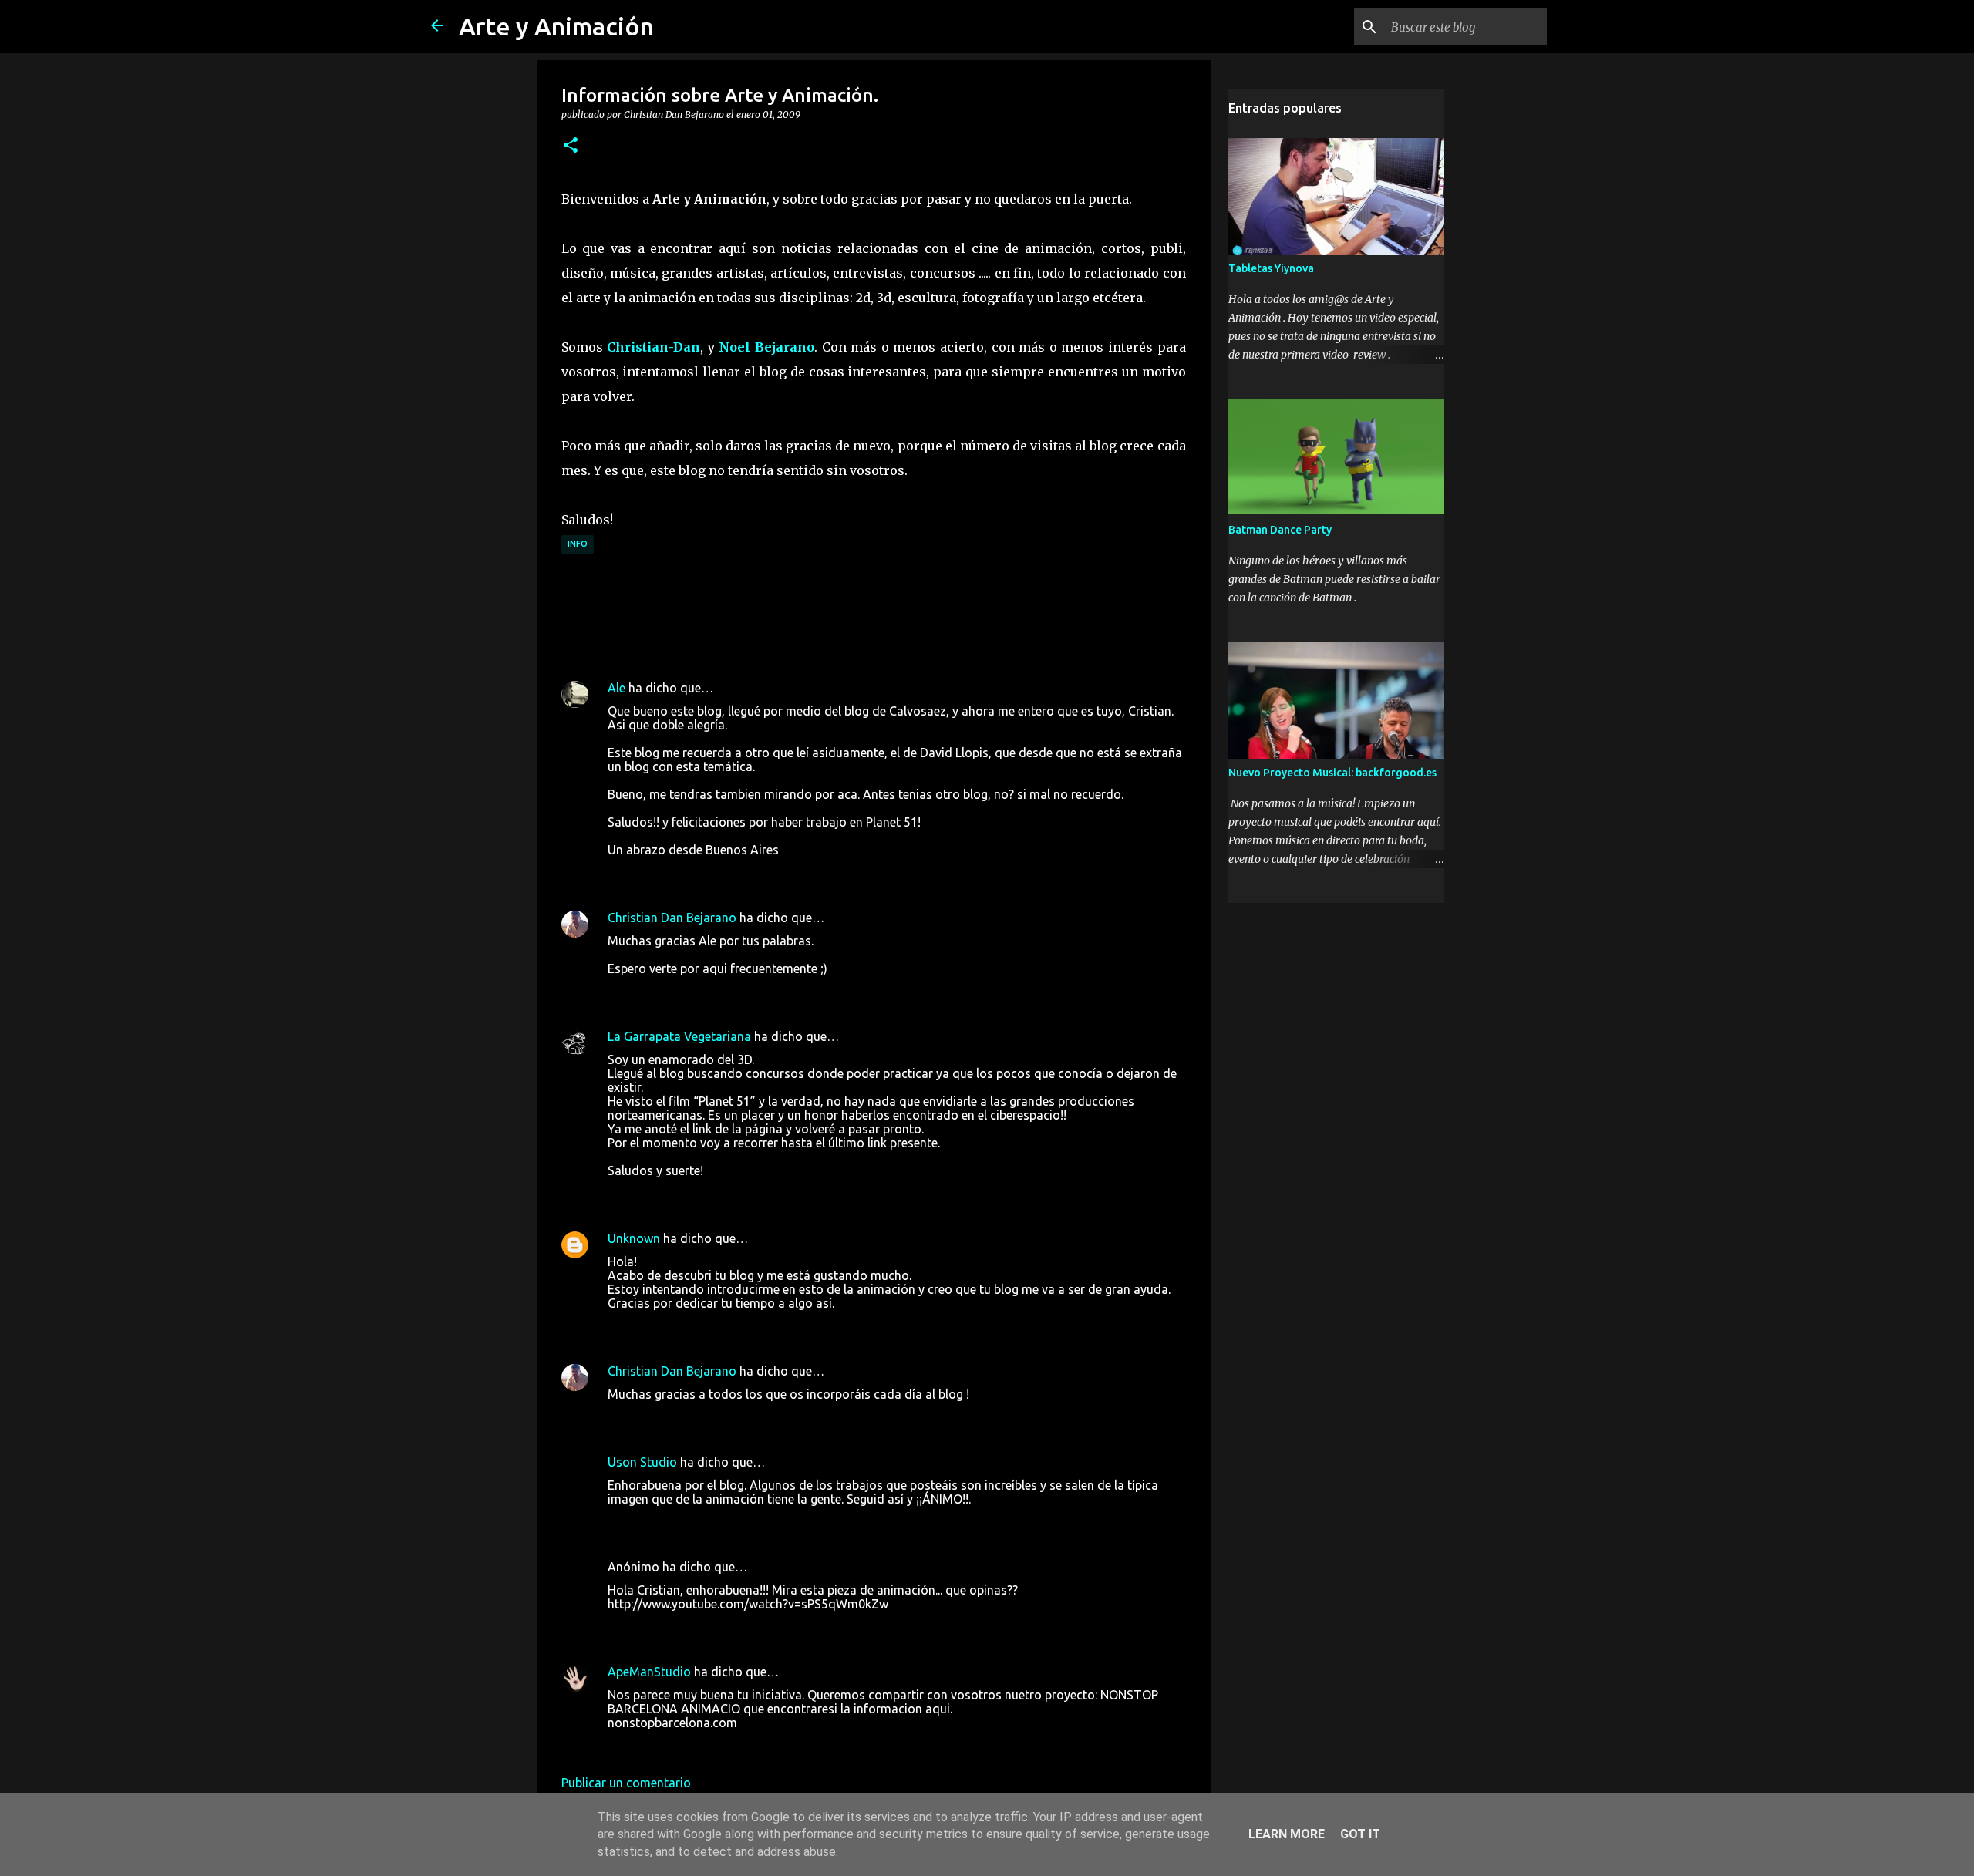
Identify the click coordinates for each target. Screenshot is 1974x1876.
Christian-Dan (654, 347)
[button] (571, 146)
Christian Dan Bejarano (672, 918)
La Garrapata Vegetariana (679, 1036)
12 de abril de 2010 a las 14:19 (692, 1194)
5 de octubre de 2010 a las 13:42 (698, 1326)
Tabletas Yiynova (1271, 268)
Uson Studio (642, 1462)
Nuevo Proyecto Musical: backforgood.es (1332, 773)
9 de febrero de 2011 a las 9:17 (693, 1522)
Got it (1360, 1834)
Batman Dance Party (1280, 530)
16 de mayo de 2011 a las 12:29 (696, 1746)
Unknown (634, 1238)
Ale (616, 688)
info (578, 544)
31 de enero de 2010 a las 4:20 (692, 873)
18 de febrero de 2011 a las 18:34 (700, 1627)
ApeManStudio (649, 1672)
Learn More (1287, 1834)
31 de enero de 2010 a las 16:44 (696, 992)
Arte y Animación (556, 26)
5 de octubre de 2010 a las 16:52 (698, 1417)
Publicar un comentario (626, 1783)
